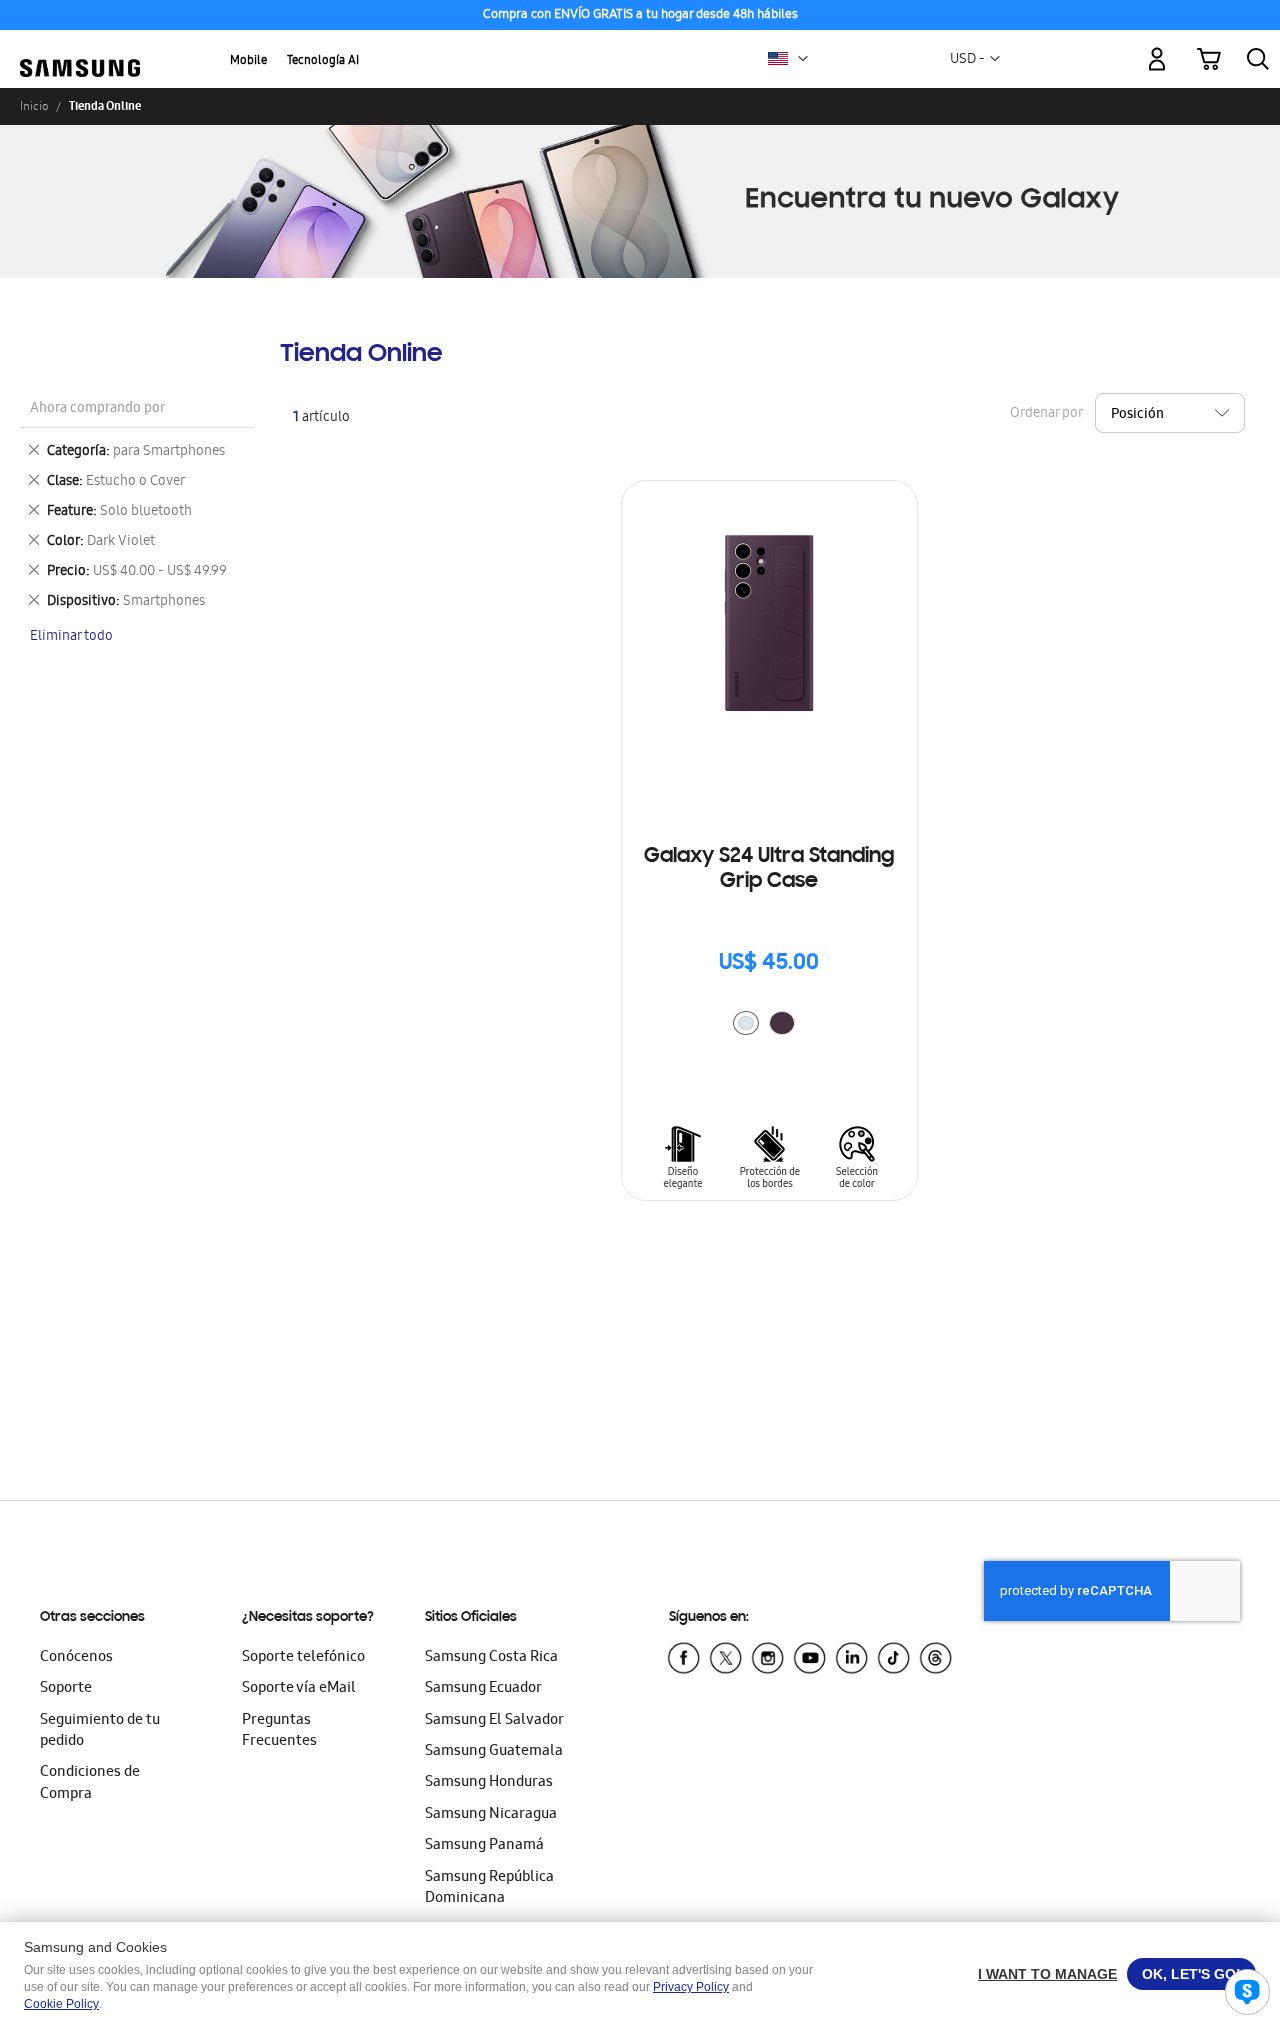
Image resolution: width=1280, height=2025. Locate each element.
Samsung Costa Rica (491, 1658)
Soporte (66, 1689)
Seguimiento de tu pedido (100, 1731)
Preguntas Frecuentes (279, 1731)
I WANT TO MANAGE (1047, 1974)
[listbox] (769, 1025)
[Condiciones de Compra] (640, 16)
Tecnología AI (323, 61)
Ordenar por (1046, 413)
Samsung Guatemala (494, 1752)
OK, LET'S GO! (1191, 1974)
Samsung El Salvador (494, 1721)
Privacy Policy (691, 1987)
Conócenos (76, 1658)
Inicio (34, 106)
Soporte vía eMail (299, 1689)
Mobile (248, 61)
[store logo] (80, 47)
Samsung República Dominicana (489, 1888)
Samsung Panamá (484, 1846)
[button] (803, 59)
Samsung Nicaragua (491, 1815)
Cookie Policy (61, 2004)
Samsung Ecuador (483, 1689)
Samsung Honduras (489, 1783)
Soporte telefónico (303, 1658)
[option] (746, 1023)
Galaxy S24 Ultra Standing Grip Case (769, 869)
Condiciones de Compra (90, 1783)
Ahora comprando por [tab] (97, 409)
